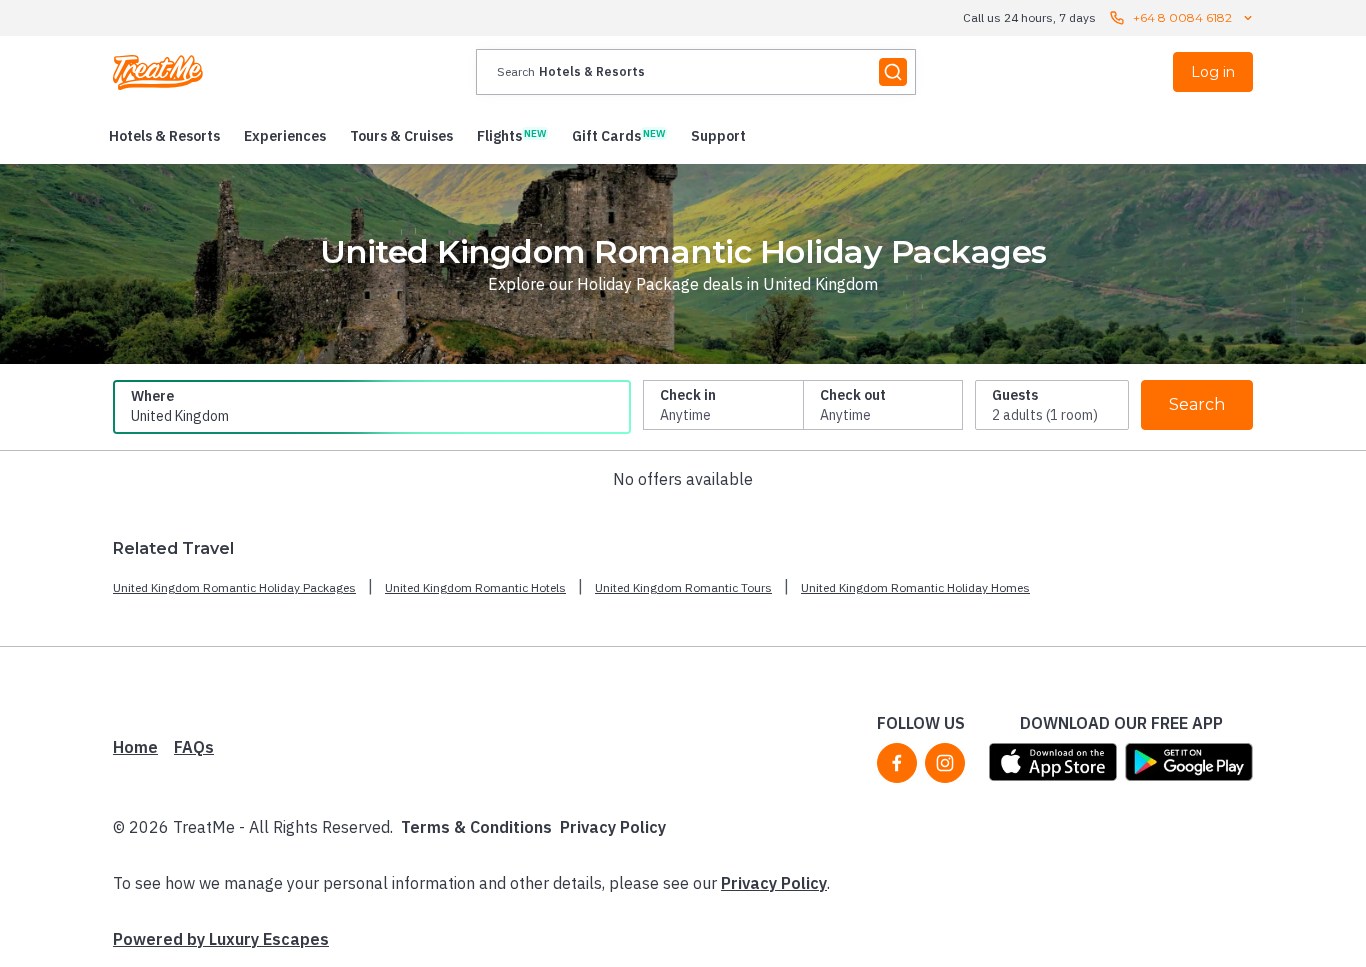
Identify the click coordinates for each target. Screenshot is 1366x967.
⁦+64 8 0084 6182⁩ (1182, 17)
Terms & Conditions (476, 827)
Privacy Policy (613, 827)
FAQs (194, 747)
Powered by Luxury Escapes (221, 939)
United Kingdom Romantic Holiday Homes (915, 587)
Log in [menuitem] (1213, 72)
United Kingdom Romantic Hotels (475, 587)
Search (1197, 404)
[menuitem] (164, 136)
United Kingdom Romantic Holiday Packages (234, 587)
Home (135, 747)
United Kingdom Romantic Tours (683, 587)
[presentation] (696, 72)
